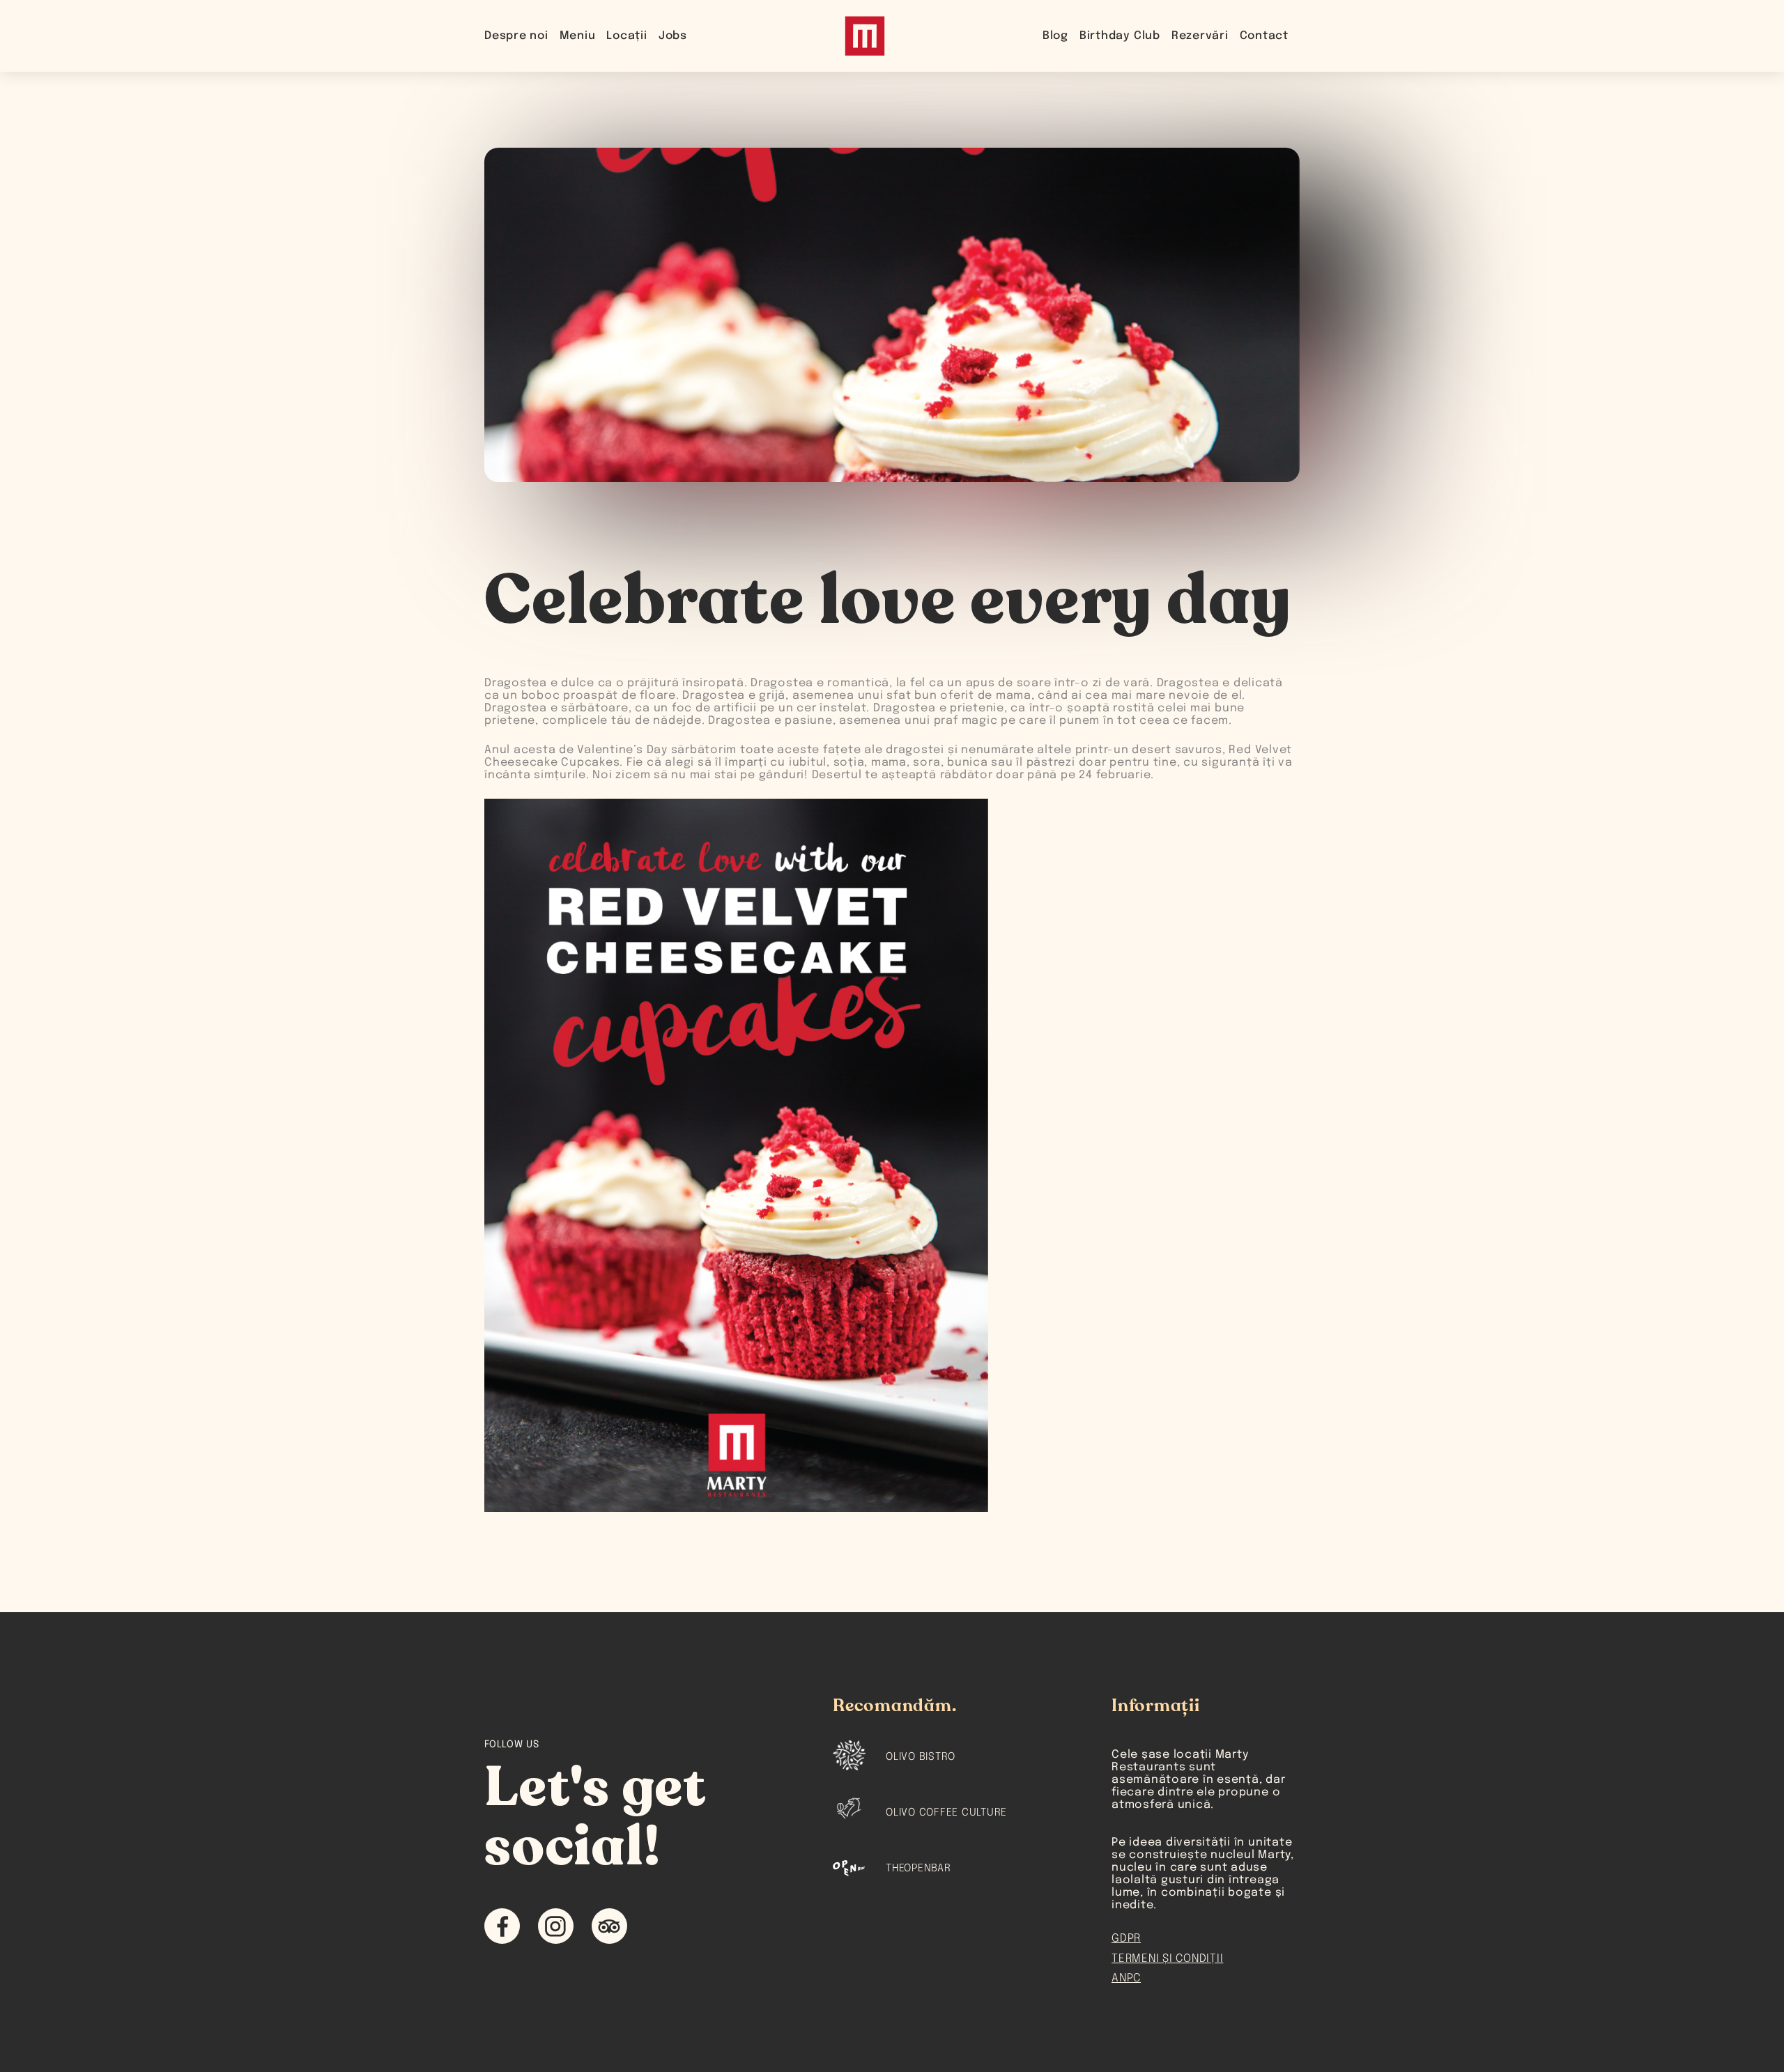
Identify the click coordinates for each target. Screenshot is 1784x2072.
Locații (626, 36)
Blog (1055, 36)
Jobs (673, 36)
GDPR (1126, 1939)
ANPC (1126, 1978)
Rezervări (1200, 36)
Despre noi (516, 36)
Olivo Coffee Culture (946, 1813)
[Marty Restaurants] (865, 36)
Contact (1264, 36)
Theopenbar (918, 1869)
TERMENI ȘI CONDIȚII (1167, 1959)
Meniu (578, 36)
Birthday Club (1120, 36)
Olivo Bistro (921, 1757)
